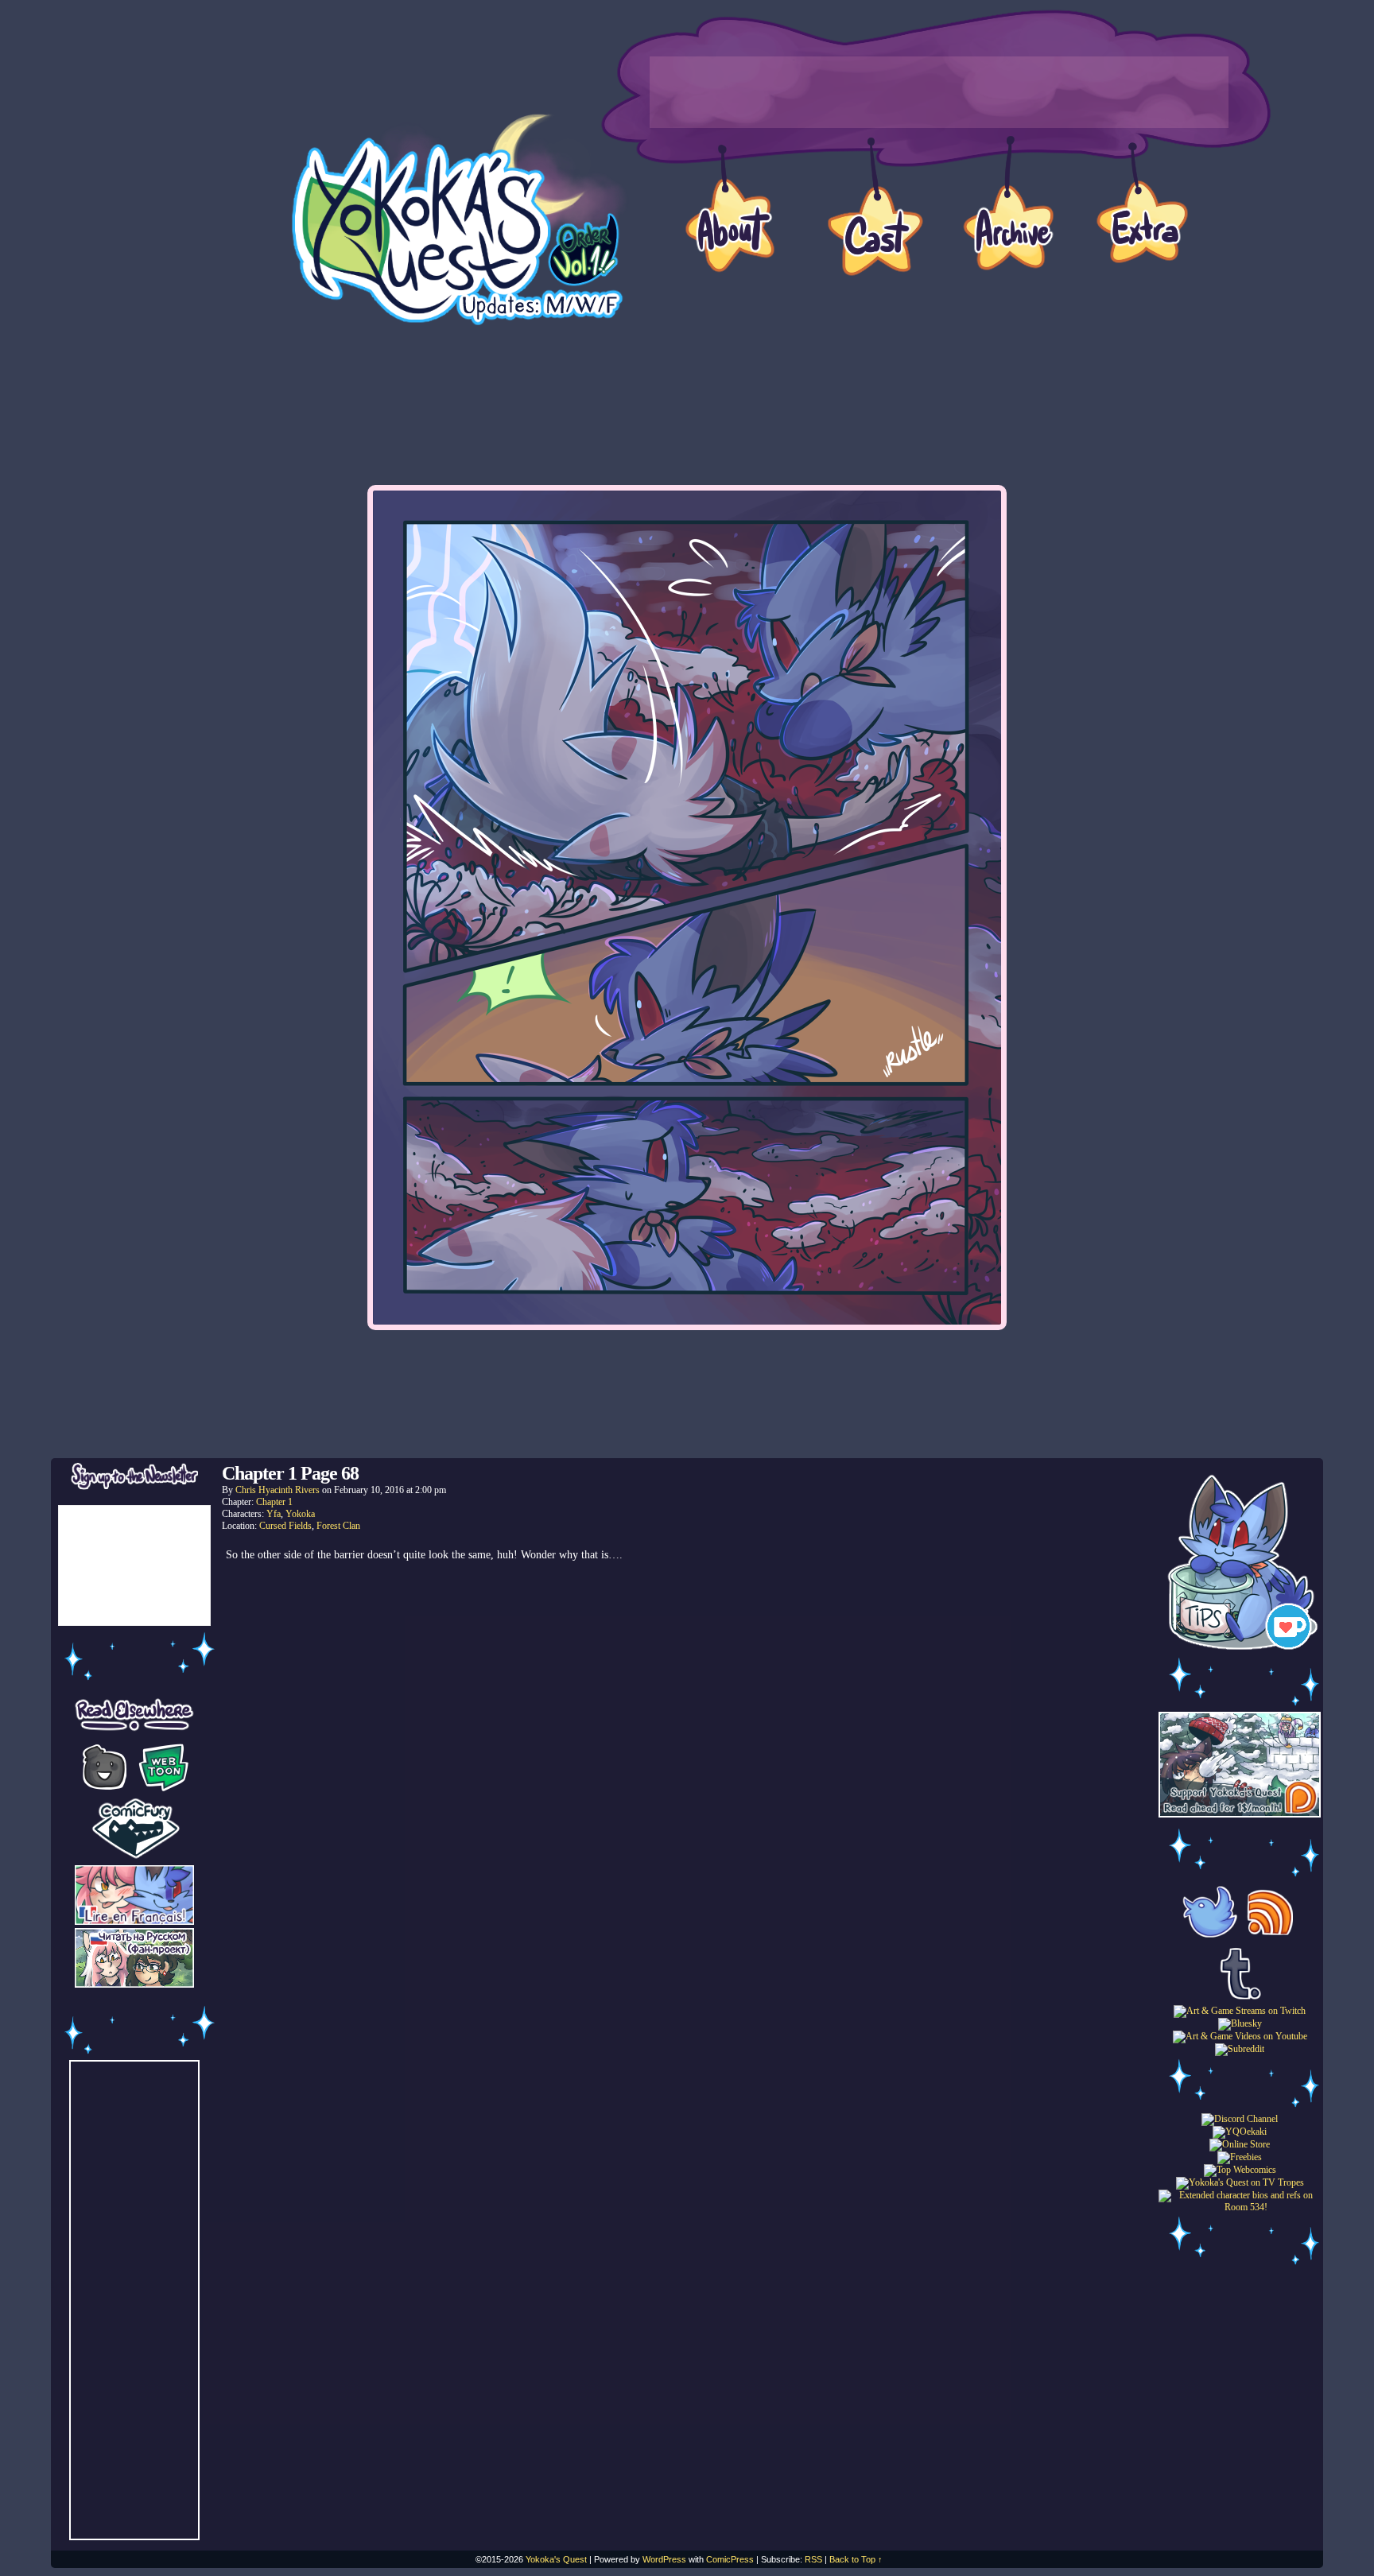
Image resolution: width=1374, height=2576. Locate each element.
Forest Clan (338, 1526)
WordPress (664, 2559)
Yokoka (300, 1514)
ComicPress (730, 2559)
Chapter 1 (274, 1502)
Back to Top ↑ (856, 2559)
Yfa (274, 1514)
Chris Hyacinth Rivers (278, 1490)
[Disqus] (687, 1787)
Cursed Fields (285, 1526)
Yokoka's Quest (556, 2559)
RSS (813, 2559)
